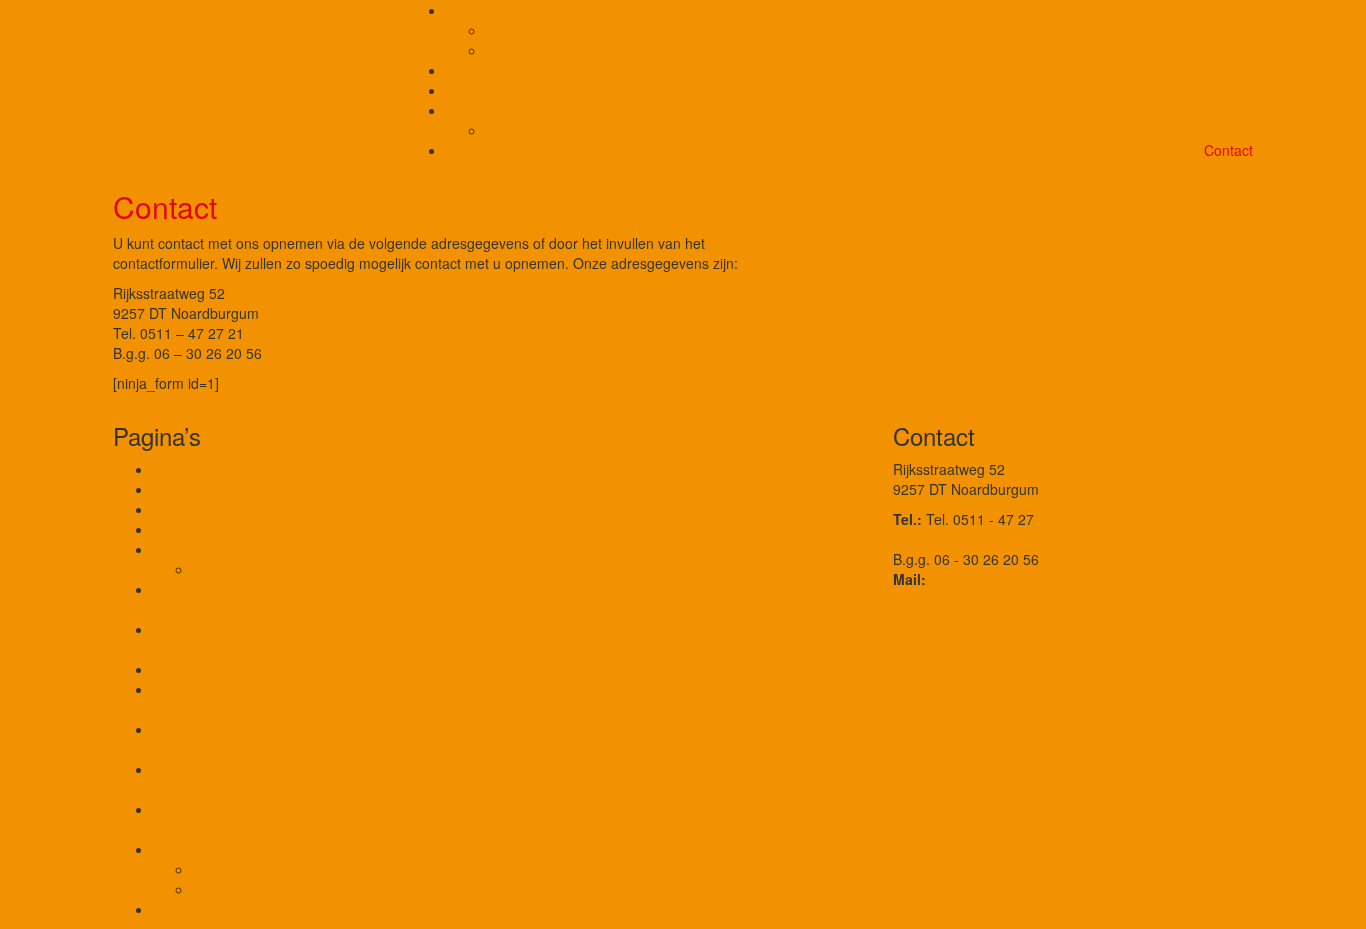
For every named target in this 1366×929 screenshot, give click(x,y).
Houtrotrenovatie (1200, 130)
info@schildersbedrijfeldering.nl (1029, 579)
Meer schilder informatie (229, 529)
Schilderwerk (1212, 10)
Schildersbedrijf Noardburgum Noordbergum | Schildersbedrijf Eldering (297, 779)
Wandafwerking (1204, 90)
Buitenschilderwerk (1193, 30)
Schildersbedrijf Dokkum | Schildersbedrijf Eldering (312, 669)
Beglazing (1222, 70)
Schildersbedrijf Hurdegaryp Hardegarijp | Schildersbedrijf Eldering (284, 699)
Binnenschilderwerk (1191, 50)
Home (172, 509)
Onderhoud (1217, 110)
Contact (1228, 150)
